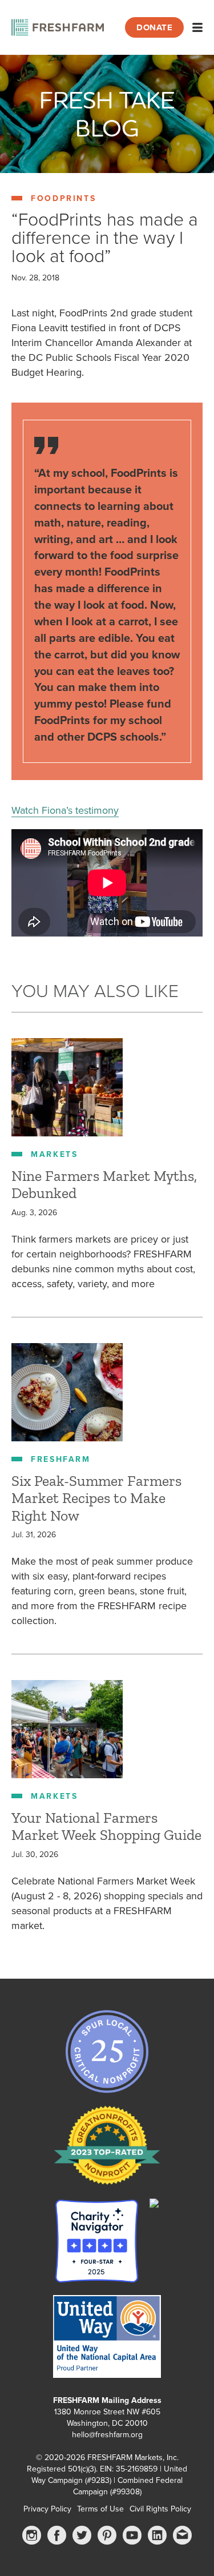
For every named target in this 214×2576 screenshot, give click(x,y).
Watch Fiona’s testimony (65, 810)
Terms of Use (100, 2509)
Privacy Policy (47, 2509)
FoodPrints (63, 198)
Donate (154, 27)
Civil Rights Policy (160, 2509)
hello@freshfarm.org (107, 2435)
